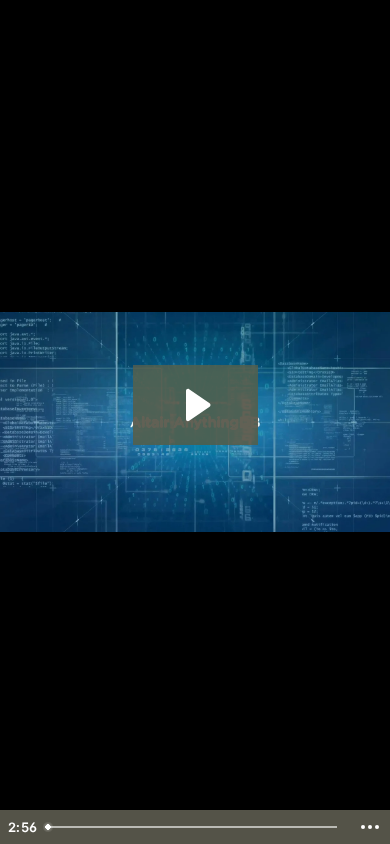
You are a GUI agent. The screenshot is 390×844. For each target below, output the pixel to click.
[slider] (194, 827)
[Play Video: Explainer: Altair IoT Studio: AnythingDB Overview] (195, 405)
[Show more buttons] (370, 827)
